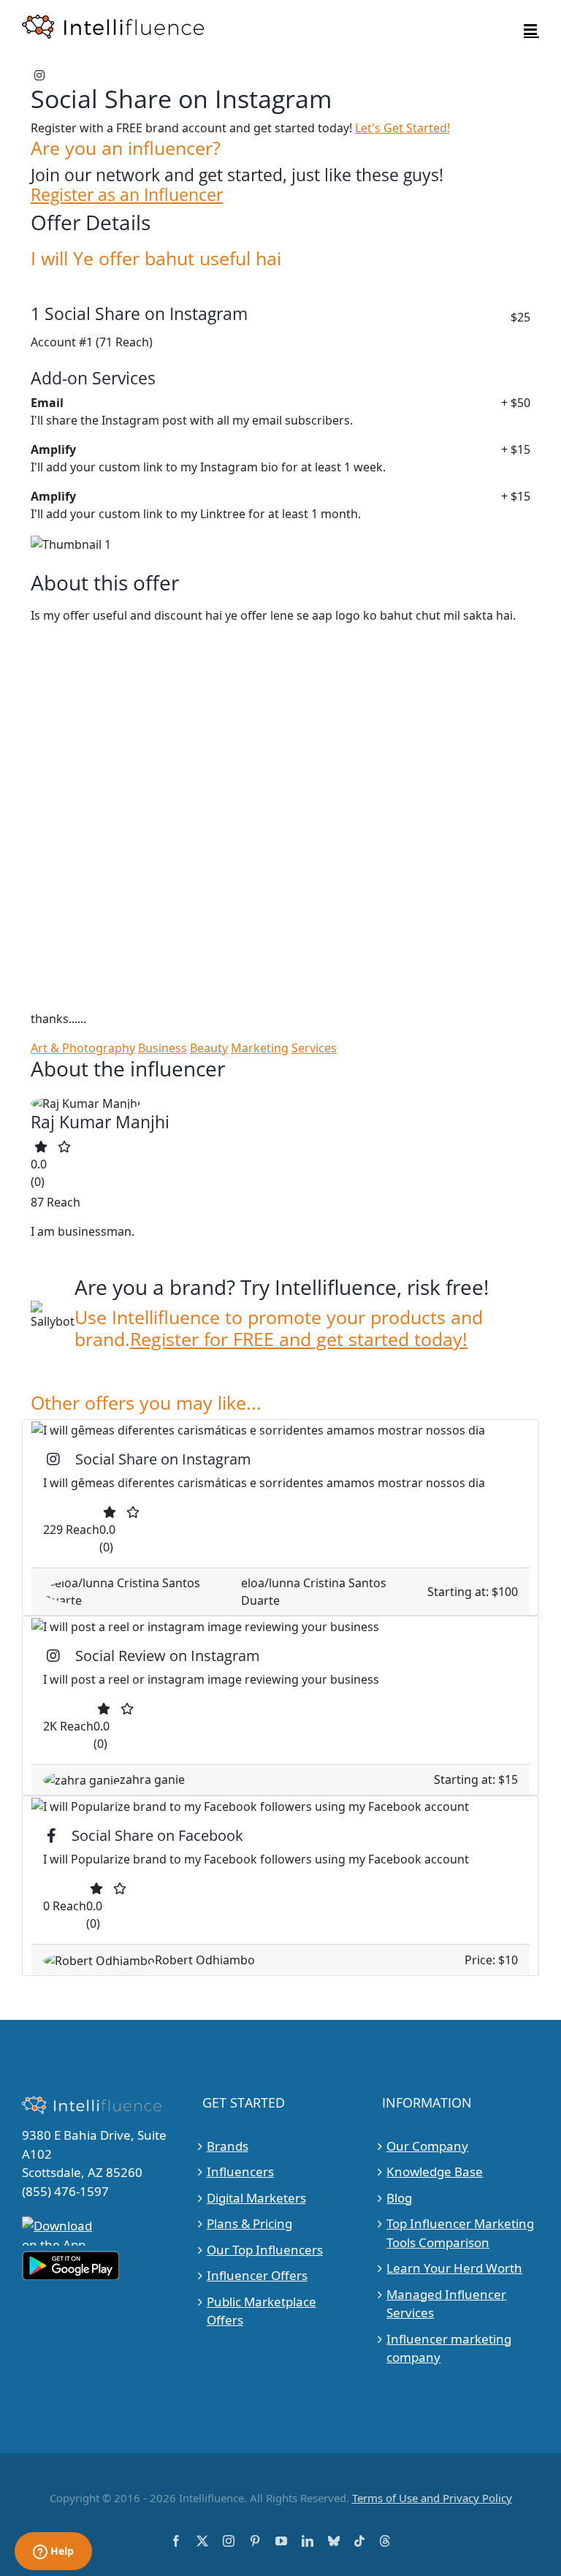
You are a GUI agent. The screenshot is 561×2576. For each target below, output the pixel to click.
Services (314, 1048)
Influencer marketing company (449, 2348)
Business (163, 1048)
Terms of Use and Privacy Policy (432, 2498)
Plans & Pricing (249, 2223)
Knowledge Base (435, 2172)
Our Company (427, 2146)
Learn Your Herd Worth (454, 2268)
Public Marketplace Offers (262, 2311)
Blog (399, 2198)
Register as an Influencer (127, 195)
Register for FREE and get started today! (299, 1339)
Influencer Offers (257, 2275)
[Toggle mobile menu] (531, 30)
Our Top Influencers (265, 2250)
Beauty (209, 1048)
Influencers (240, 2172)
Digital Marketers (256, 2198)
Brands (228, 2146)
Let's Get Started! (402, 128)
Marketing (260, 1048)
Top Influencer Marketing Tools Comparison (460, 2233)
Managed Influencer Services (446, 2304)
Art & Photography (83, 1048)
